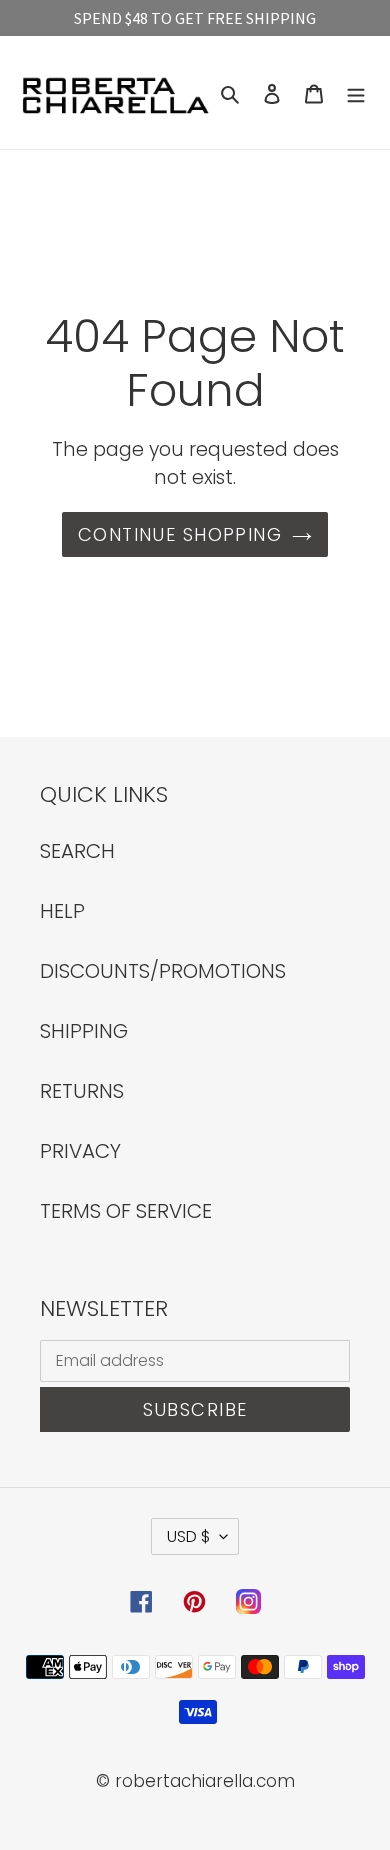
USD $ (188, 1536)
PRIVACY (80, 1151)
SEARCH (77, 851)
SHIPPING (84, 1031)
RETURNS (82, 1091)
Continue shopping (180, 534)
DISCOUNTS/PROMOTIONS (163, 971)
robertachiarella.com (205, 1781)
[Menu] (356, 93)
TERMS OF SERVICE (126, 1211)
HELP (62, 911)
